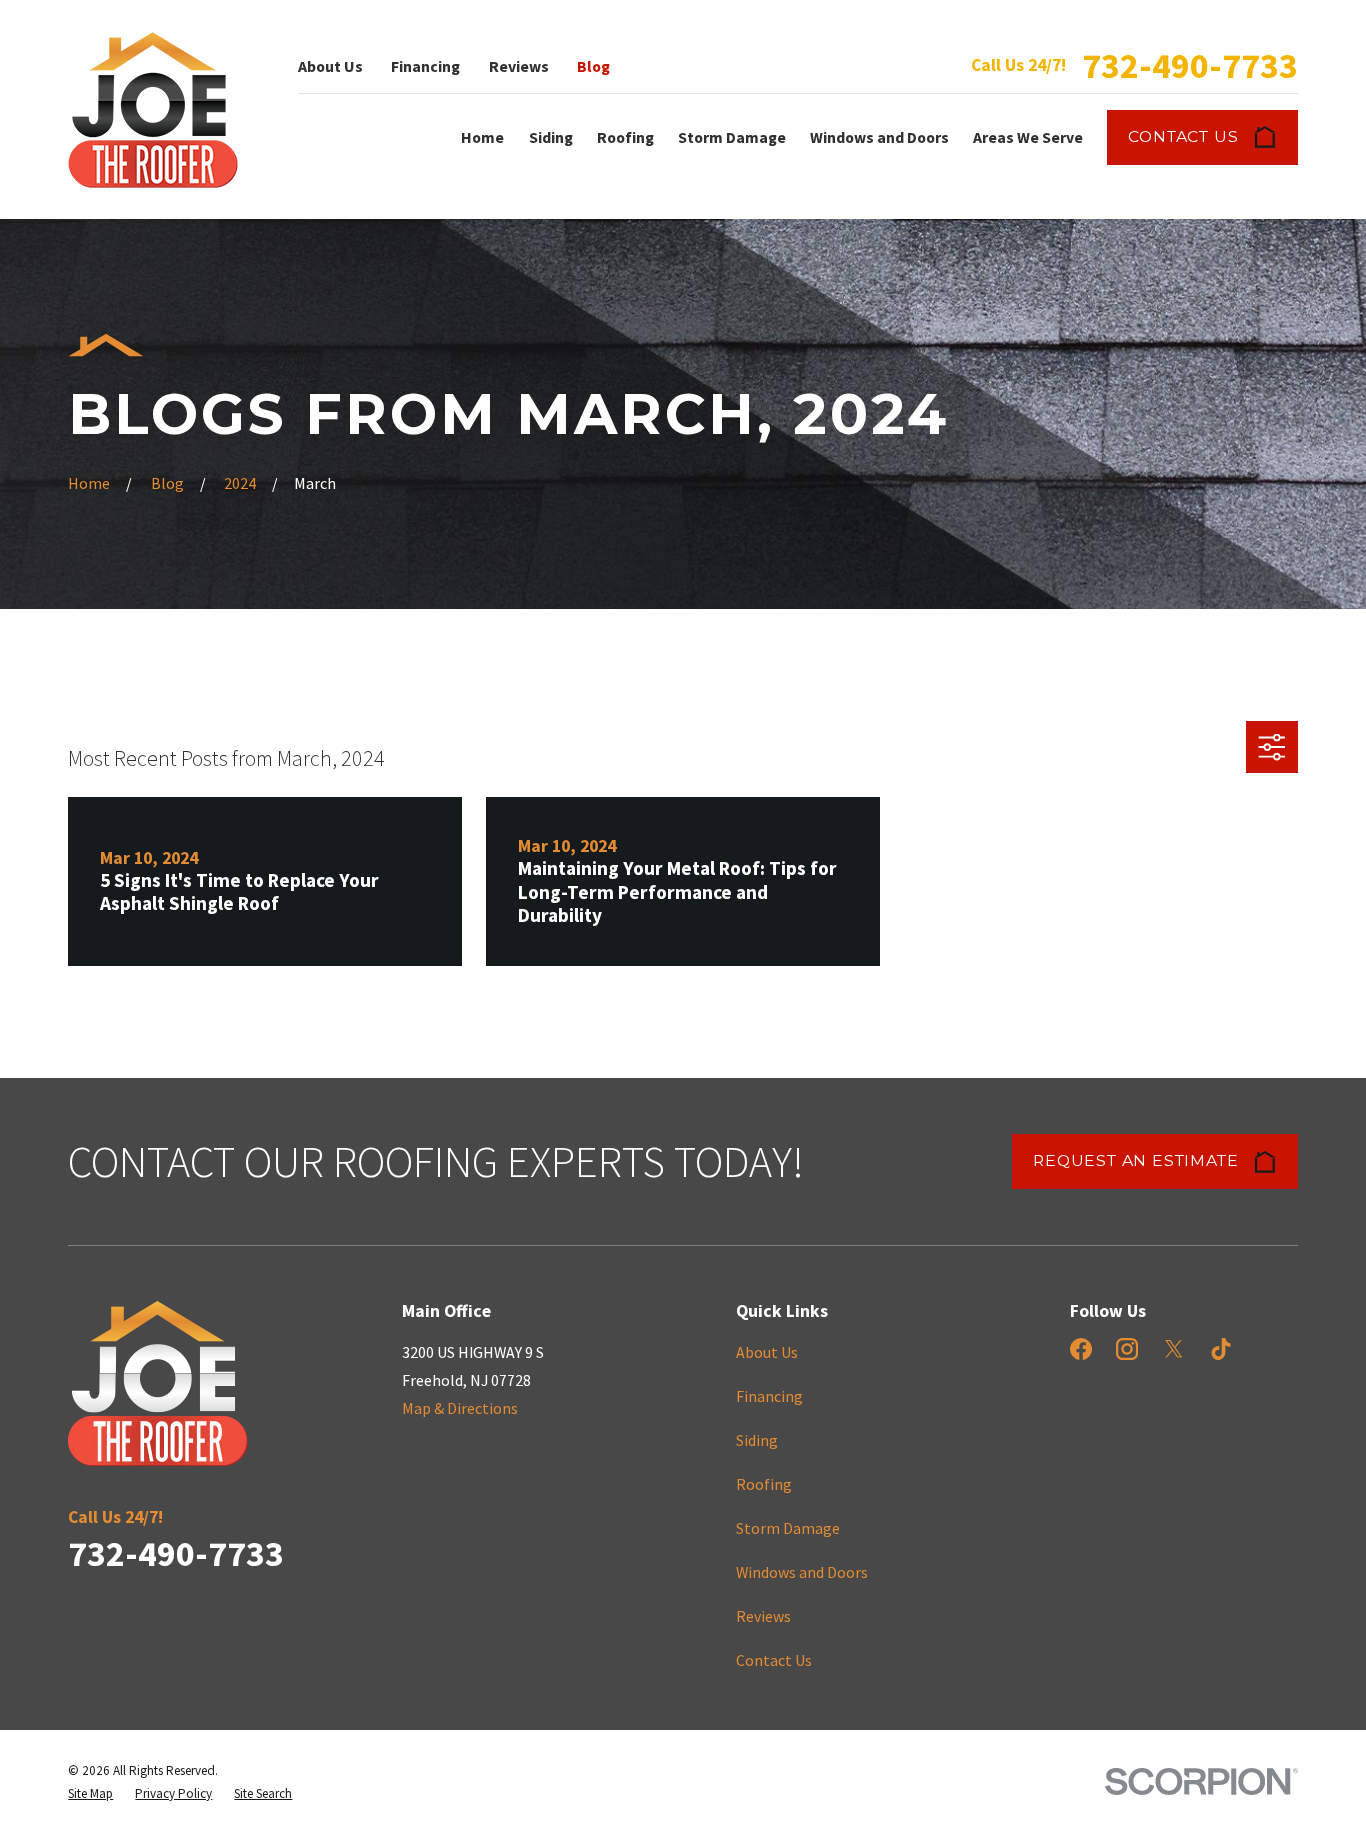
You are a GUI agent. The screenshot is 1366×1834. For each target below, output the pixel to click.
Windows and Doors (802, 1572)
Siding (757, 1440)
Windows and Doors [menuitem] (879, 137)
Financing (425, 66)
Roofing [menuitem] (625, 137)
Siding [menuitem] (551, 137)
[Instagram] (1127, 1349)
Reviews (519, 66)
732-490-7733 (1190, 65)
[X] (1174, 1349)
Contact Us (1183, 136)
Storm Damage (788, 1528)
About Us (330, 66)
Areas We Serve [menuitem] (1028, 137)
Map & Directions (460, 1408)
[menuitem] (90, 1793)
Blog (593, 66)
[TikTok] (1221, 1349)
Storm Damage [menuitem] (732, 137)
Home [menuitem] (482, 137)
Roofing (764, 1484)
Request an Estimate (1135, 1160)
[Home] (153, 110)
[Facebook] (1081, 1349)
